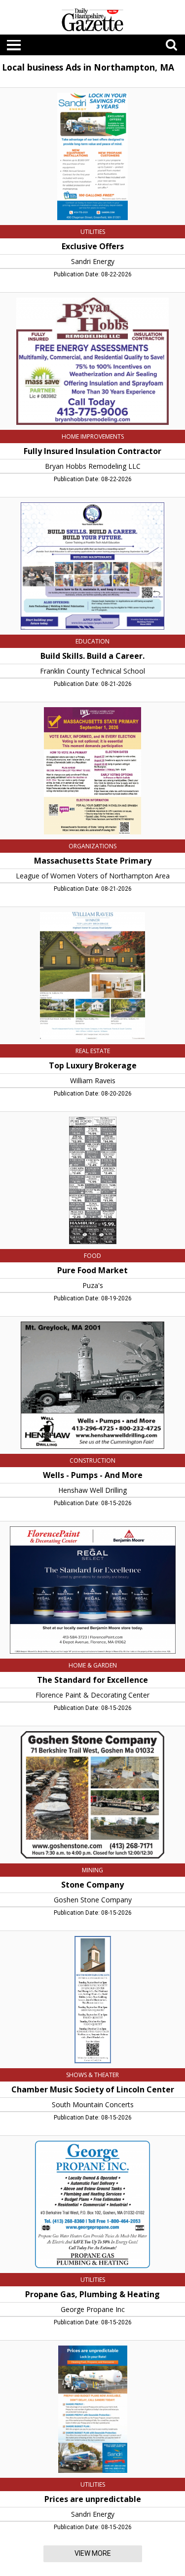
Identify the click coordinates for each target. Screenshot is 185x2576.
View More (93, 2553)
